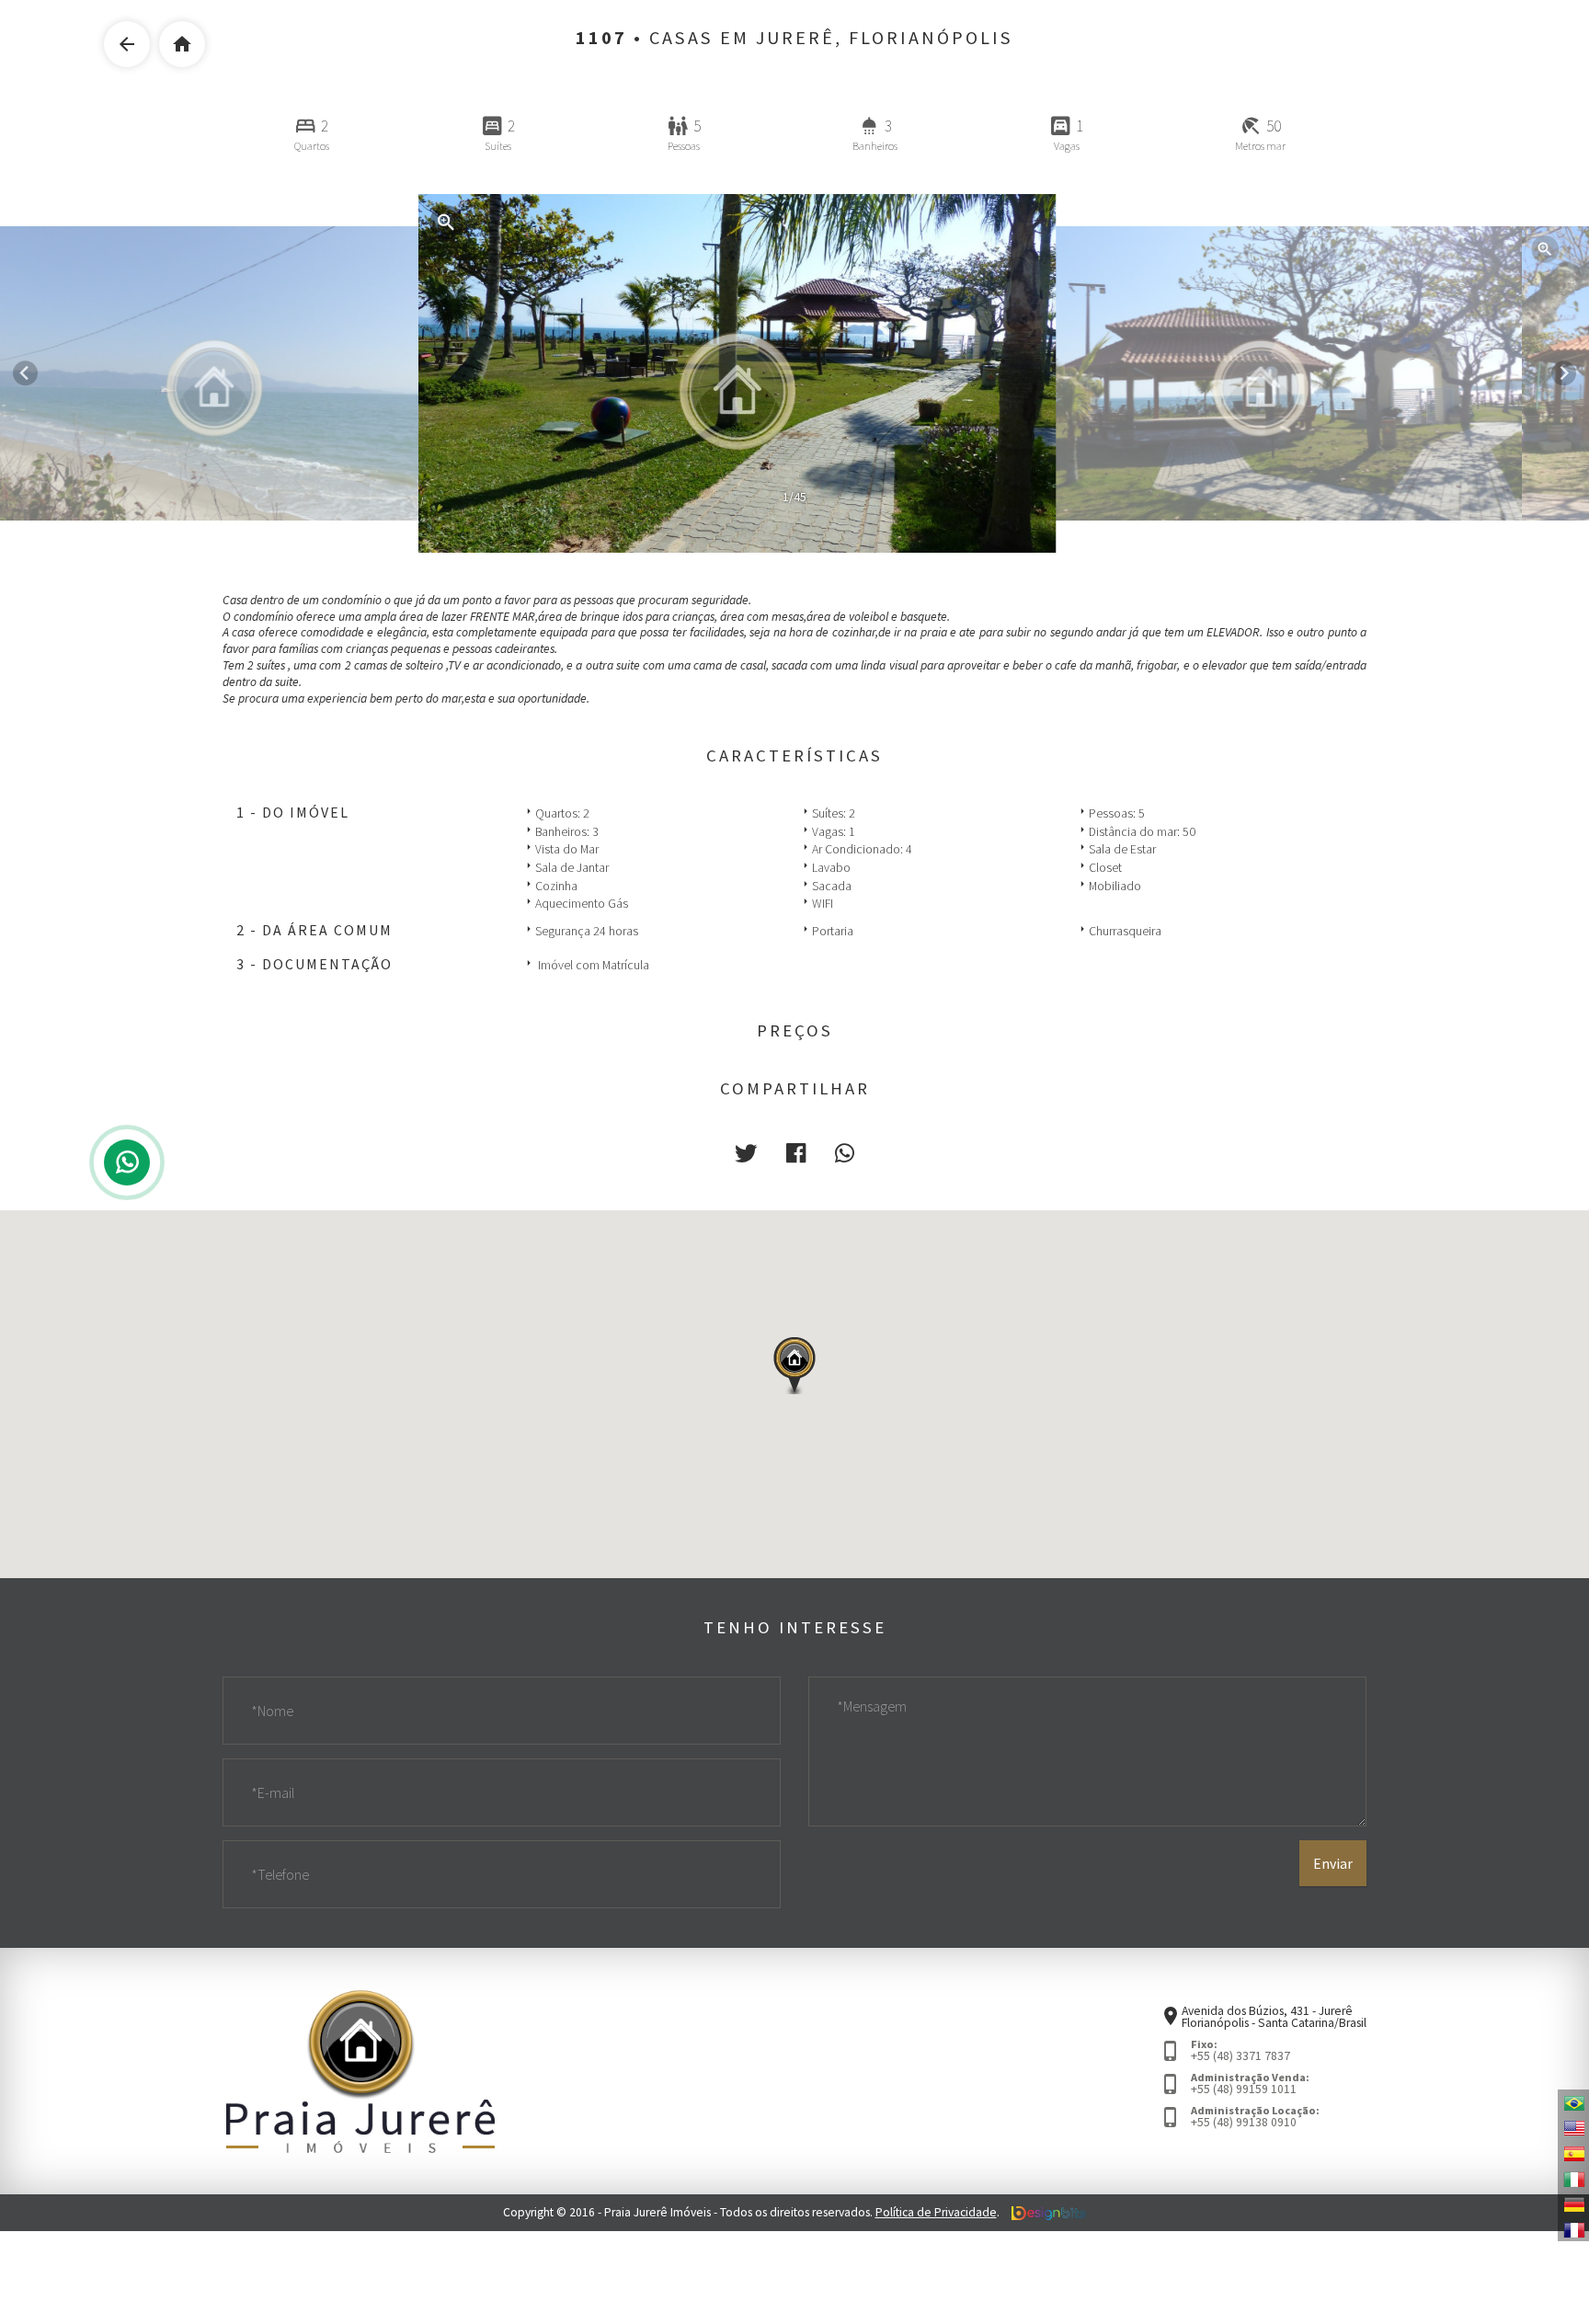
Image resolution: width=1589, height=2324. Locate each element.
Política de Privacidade (936, 2212)
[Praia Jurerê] (360, 2071)
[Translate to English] (1573, 2127)
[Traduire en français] (1573, 2228)
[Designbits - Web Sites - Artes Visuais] (1049, 2212)
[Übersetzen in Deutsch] (1573, 2204)
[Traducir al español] (1573, 2153)
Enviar (1333, 1863)
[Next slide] (1564, 373)
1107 (601, 38)
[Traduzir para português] (1573, 2102)
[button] (746, 1154)
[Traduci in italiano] (1573, 2178)
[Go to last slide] (25, 373)
